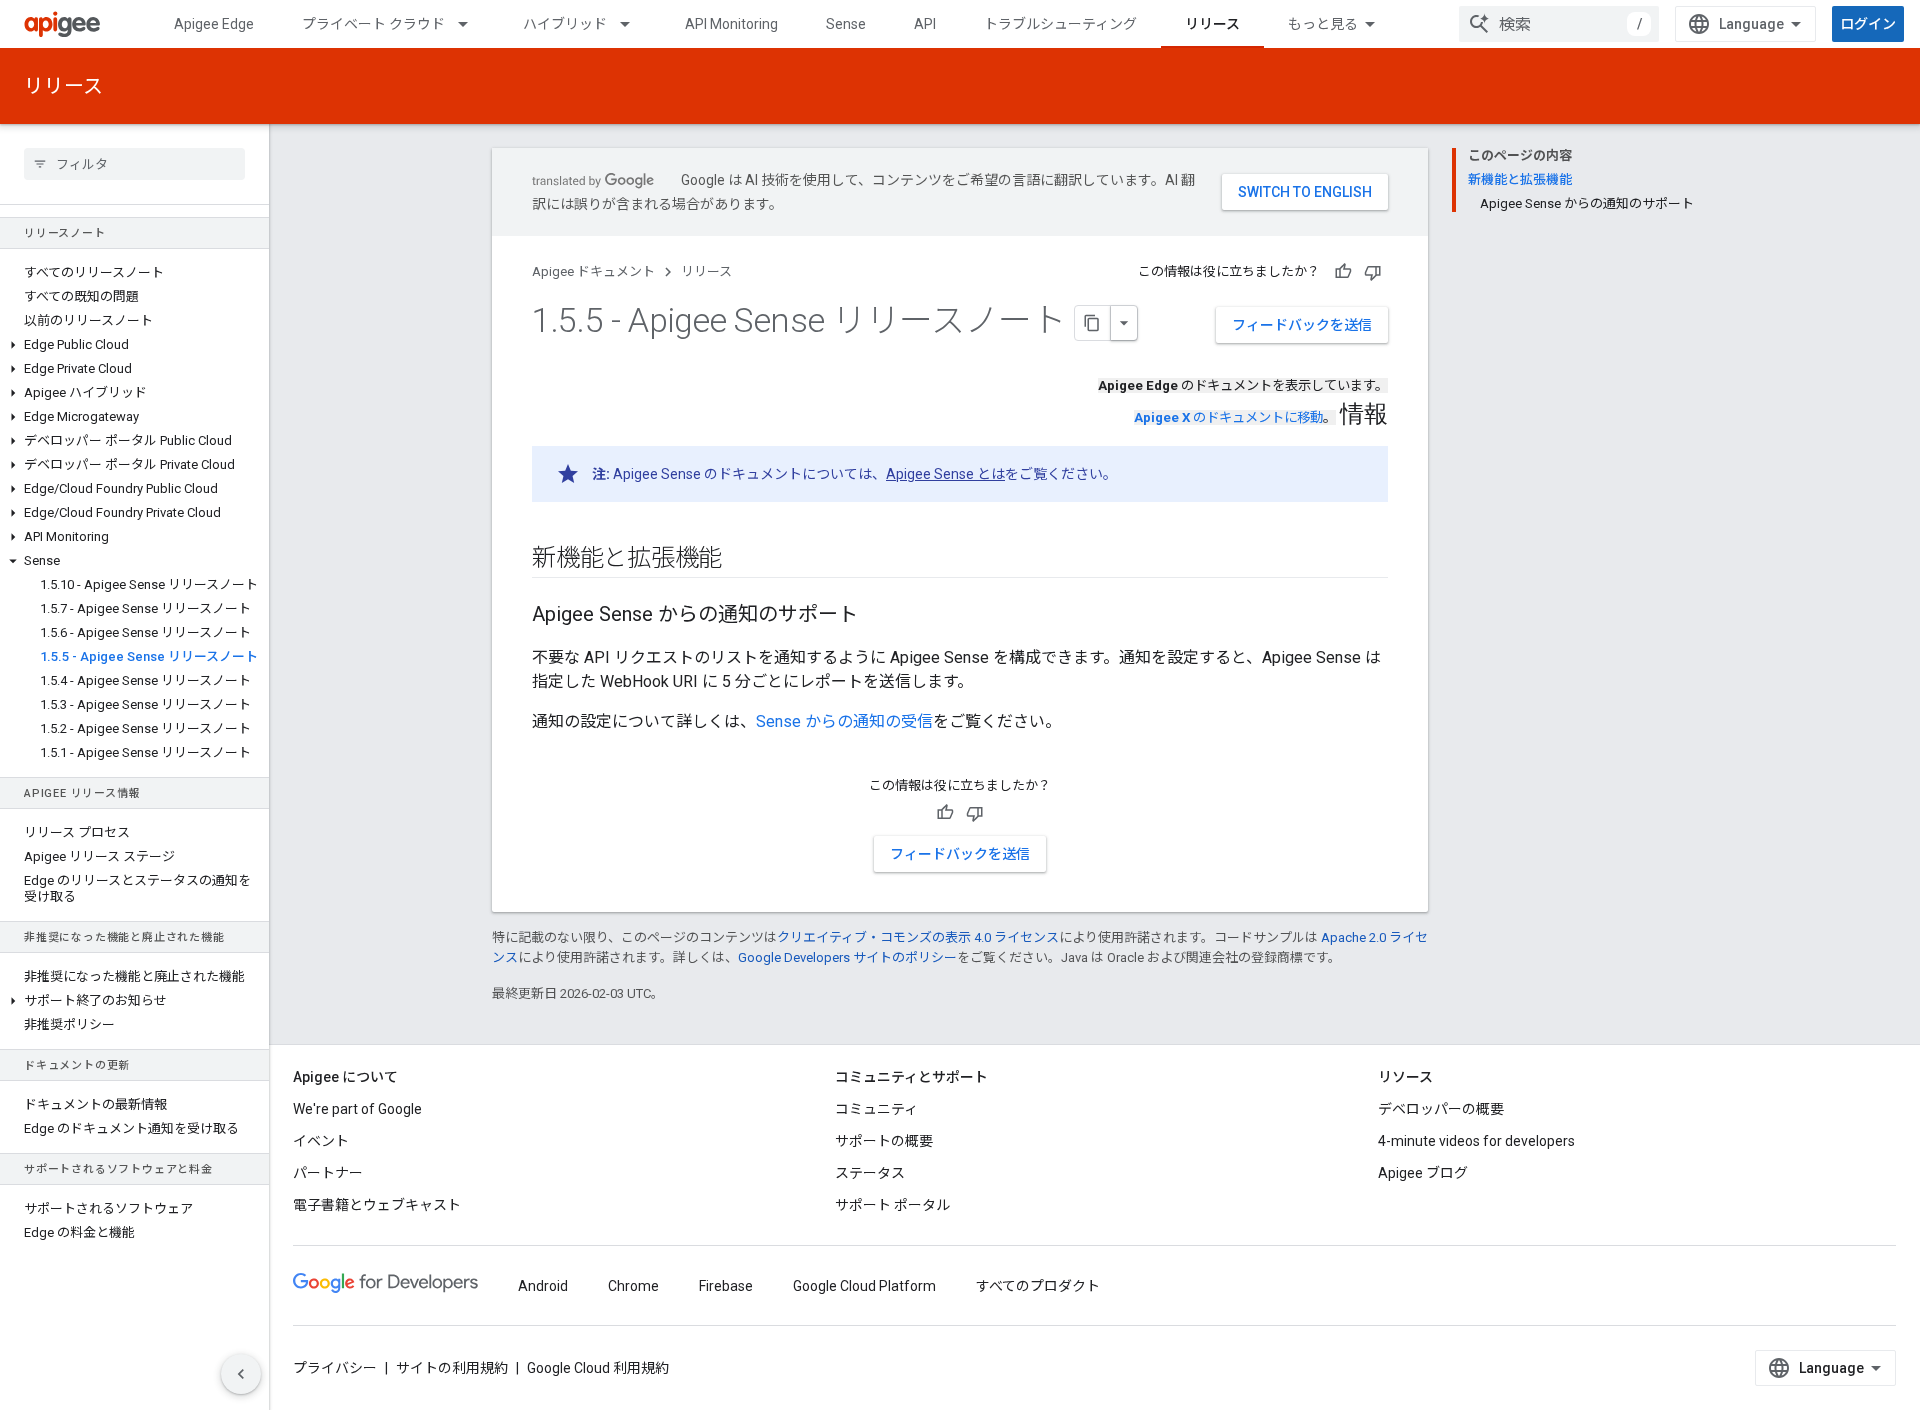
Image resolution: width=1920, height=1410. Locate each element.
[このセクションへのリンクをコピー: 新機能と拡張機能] (742, 560)
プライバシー (335, 1368)
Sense (846, 24)
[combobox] (1559, 24)
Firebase (726, 1286)
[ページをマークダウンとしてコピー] (1093, 323)
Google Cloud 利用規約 (598, 1368)
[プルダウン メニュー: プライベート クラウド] (472, 24)
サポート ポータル (892, 1205)
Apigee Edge (214, 24)
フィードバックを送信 (1302, 325)
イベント (321, 1141)
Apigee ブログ (1423, 1173)
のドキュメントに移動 (1228, 417)
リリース (1212, 24)
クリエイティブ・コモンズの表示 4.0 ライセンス (918, 937)
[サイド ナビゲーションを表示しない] (241, 1374)
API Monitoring (731, 24)
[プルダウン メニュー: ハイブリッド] (634, 24)
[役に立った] (1343, 272)
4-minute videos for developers (1476, 1141)
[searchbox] (134, 164)
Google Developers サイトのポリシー (847, 957)
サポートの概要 (884, 1141)
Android (543, 1286)
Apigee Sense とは (945, 474)
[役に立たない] (1373, 272)
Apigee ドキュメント (593, 271)
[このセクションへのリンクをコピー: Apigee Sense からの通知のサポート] (878, 616)
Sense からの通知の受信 (844, 721)
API (925, 24)
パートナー (328, 1173)
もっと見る (1323, 24)
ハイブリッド (565, 24)
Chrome (633, 1286)
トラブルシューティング (1060, 24)
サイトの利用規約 (452, 1368)
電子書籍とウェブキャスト (377, 1205)
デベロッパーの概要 (1441, 1109)
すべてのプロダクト (1038, 1286)
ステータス (870, 1173)
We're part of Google (357, 1109)
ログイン (1868, 24)
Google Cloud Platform (864, 1286)
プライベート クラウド (373, 24)
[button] (134, 345)
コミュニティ (876, 1109)
